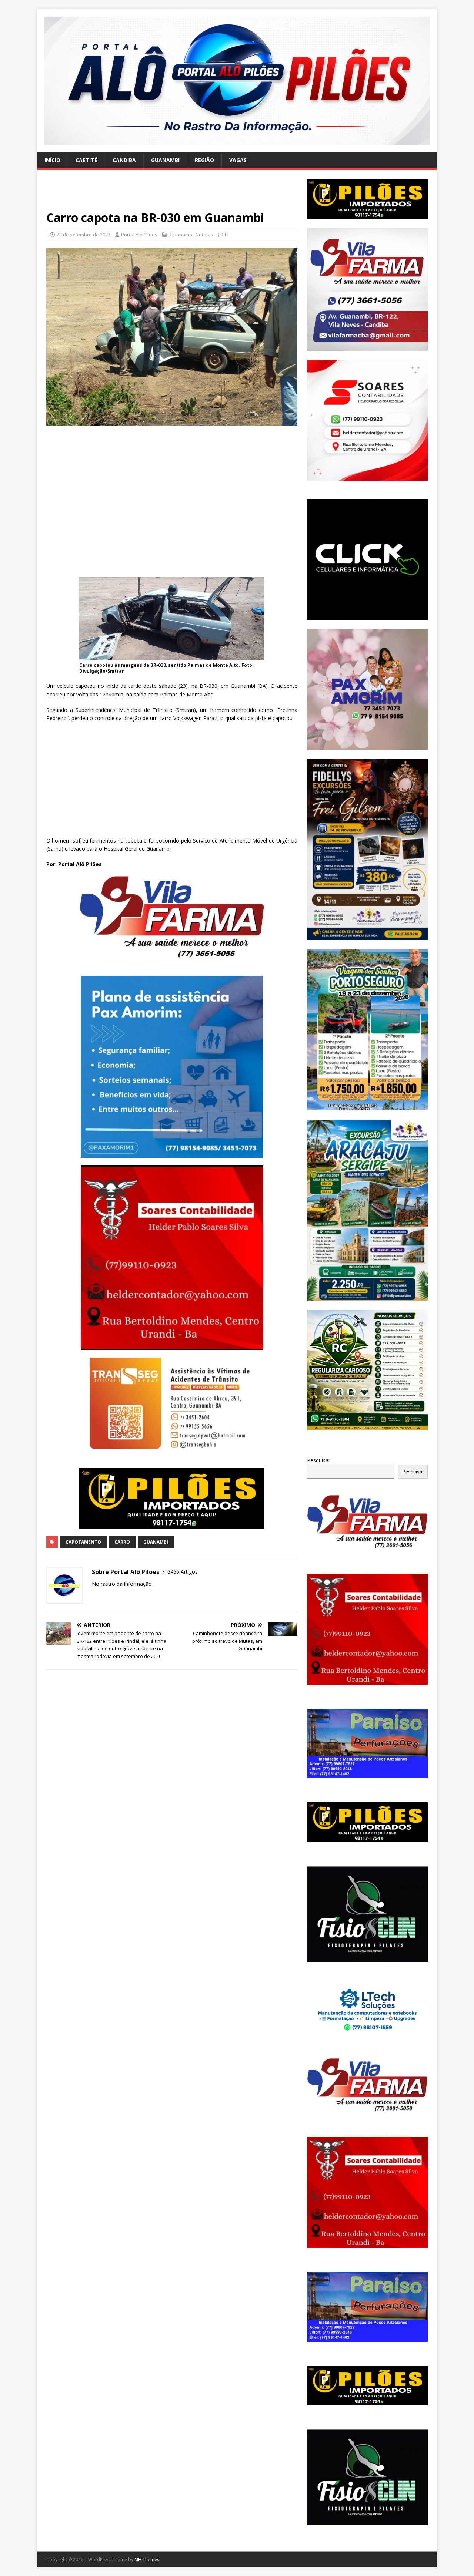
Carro (122, 1542)
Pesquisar (319, 1460)
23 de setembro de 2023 (84, 235)
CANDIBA (124, 160)
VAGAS (238, 160)
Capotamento (83, 1542)
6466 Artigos (183, 1572)
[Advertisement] (172, 195)
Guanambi (181, 235)
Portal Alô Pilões (139, 235)
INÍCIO (52, 160)
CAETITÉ (86, 160)
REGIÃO (204, 160)
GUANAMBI (165, 160)
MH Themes (147, 2560)
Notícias (204, 235)
